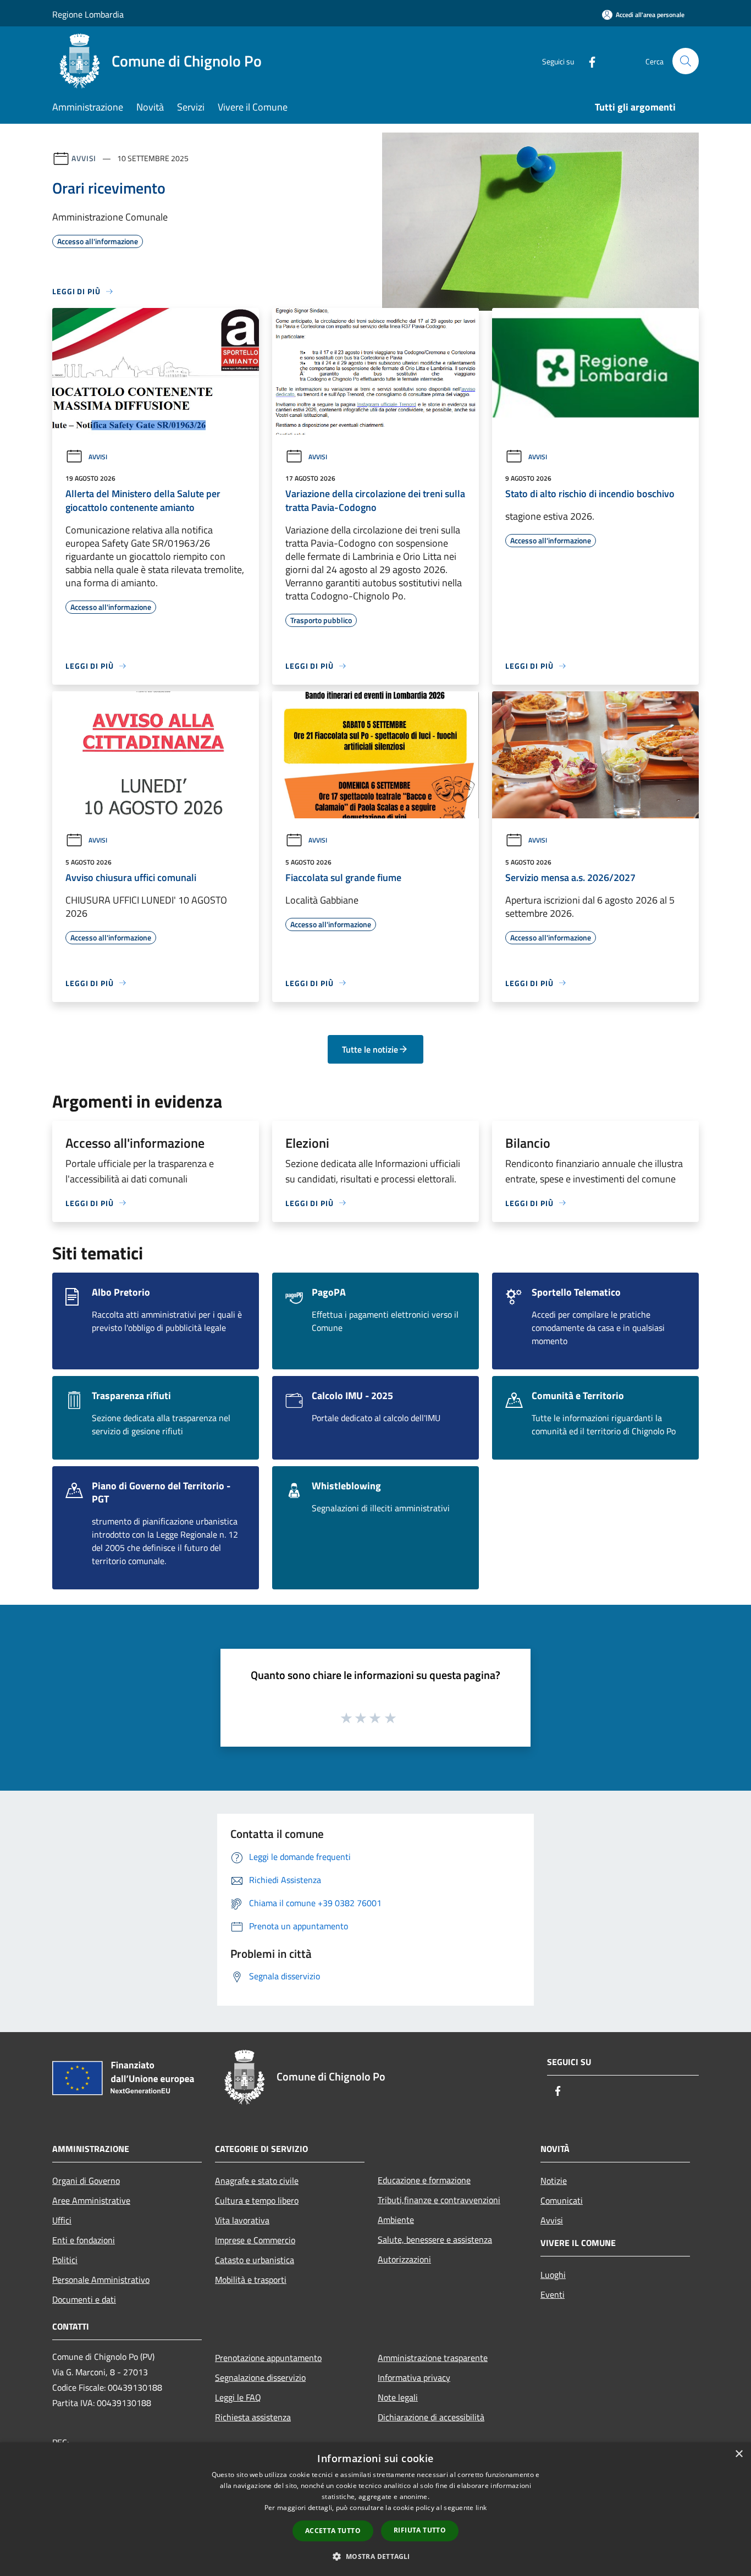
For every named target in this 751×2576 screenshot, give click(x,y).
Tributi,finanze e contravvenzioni (439, 2200)
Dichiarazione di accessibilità (431, 2417)
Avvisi (84, 158)
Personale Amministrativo (101, 2280)
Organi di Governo (86, 2181)
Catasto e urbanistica (255, 2260)
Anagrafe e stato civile (257, 2181)
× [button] (739, 2454)
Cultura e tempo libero (257, 2200)
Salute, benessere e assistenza (435, 2239)
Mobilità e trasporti (251, 2280)
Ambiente (396, 2220)
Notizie (554, 2181)
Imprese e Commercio (255, 2240)
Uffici (62, 2220)
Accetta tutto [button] (333, 2531)
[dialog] (375, 2509)
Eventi (553, 2294)
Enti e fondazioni (84, 2240)
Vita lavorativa (242, 2220)
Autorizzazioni (404, 2259)
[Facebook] (588, 61)
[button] (375, 2556)
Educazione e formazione (424, 2180)
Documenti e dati (84, 2299)
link (481, 2508)
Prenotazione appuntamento (268, 2358)
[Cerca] (686, 61)
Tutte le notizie (370, 1049)
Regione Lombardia (88, 14)
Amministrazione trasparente (433, 2358)
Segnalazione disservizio (260, 2377)
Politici (65, 2260)
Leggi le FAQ (238, 2397)
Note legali (398, 2397)
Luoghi (553, 2275)
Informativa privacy (414, 2377)
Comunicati (562, 2200)
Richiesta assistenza (253, 2417)
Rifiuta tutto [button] (420, 2530)
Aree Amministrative (91, 2200)
